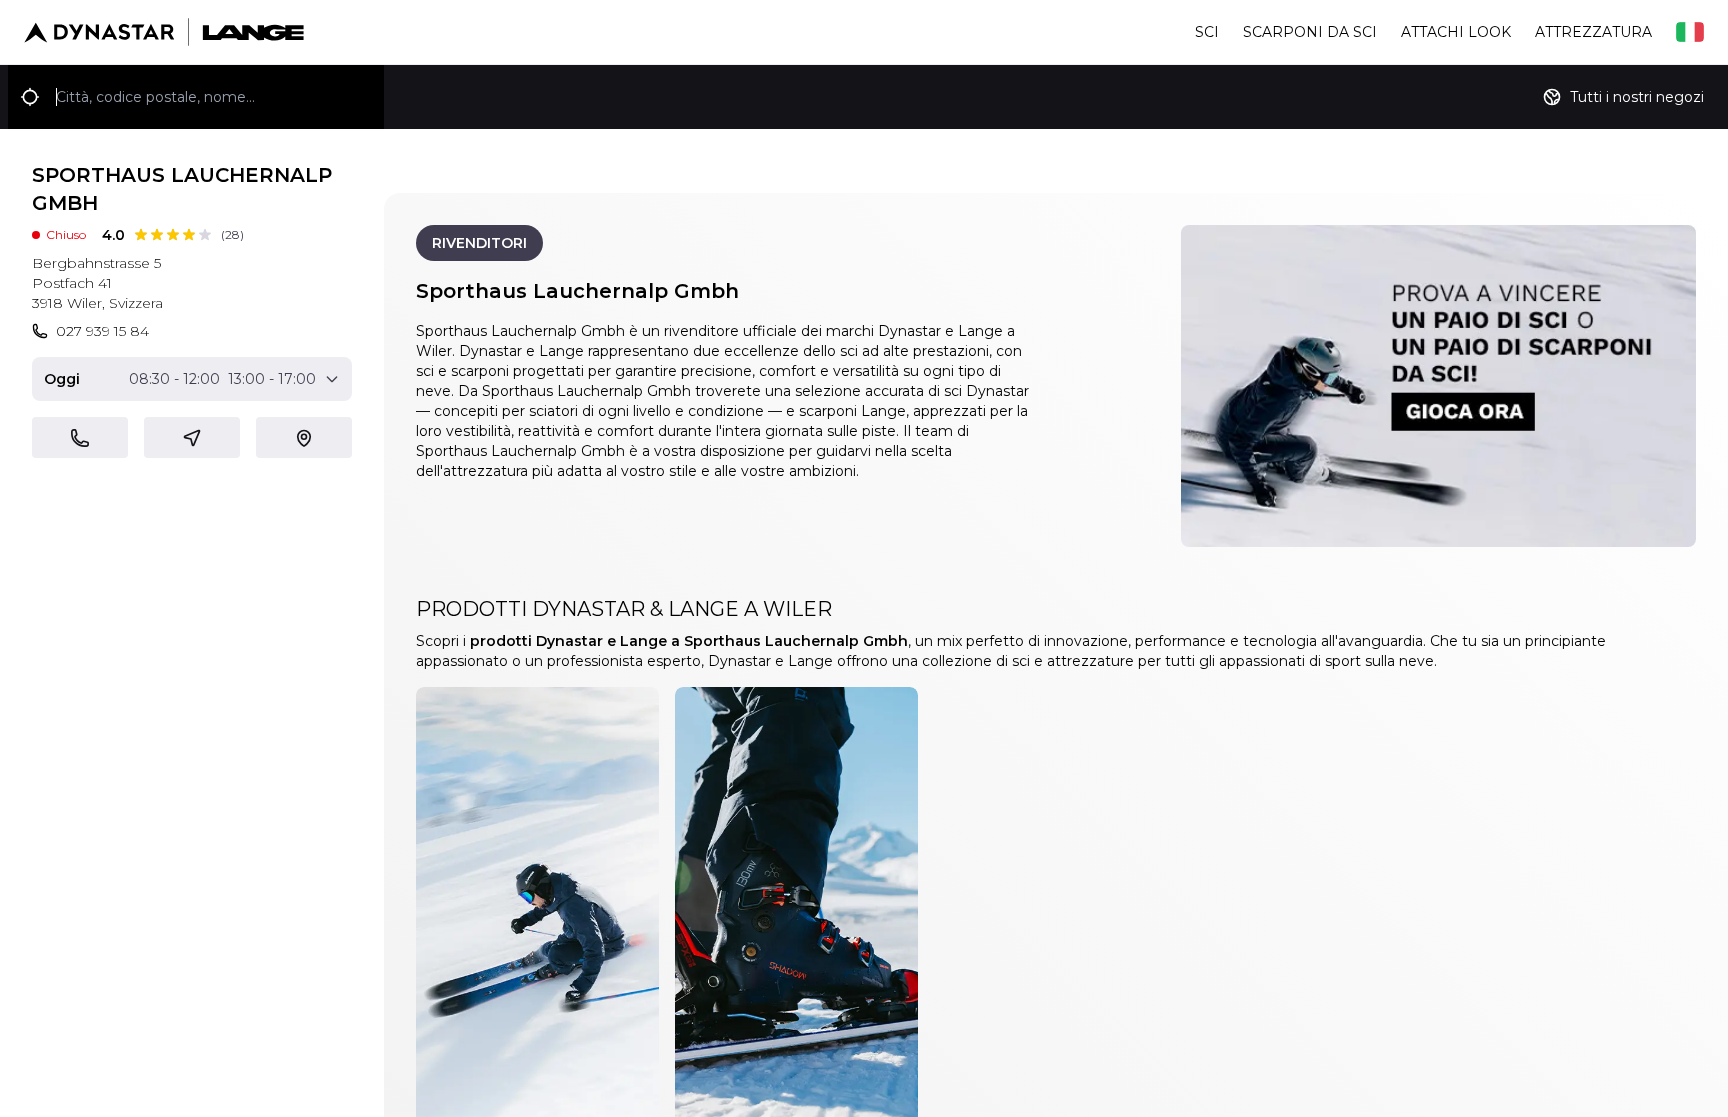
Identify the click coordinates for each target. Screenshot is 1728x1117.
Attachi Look (1456, 32)
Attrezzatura (1593, 32)
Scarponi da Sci (1310, 32)
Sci (1207, 32)
